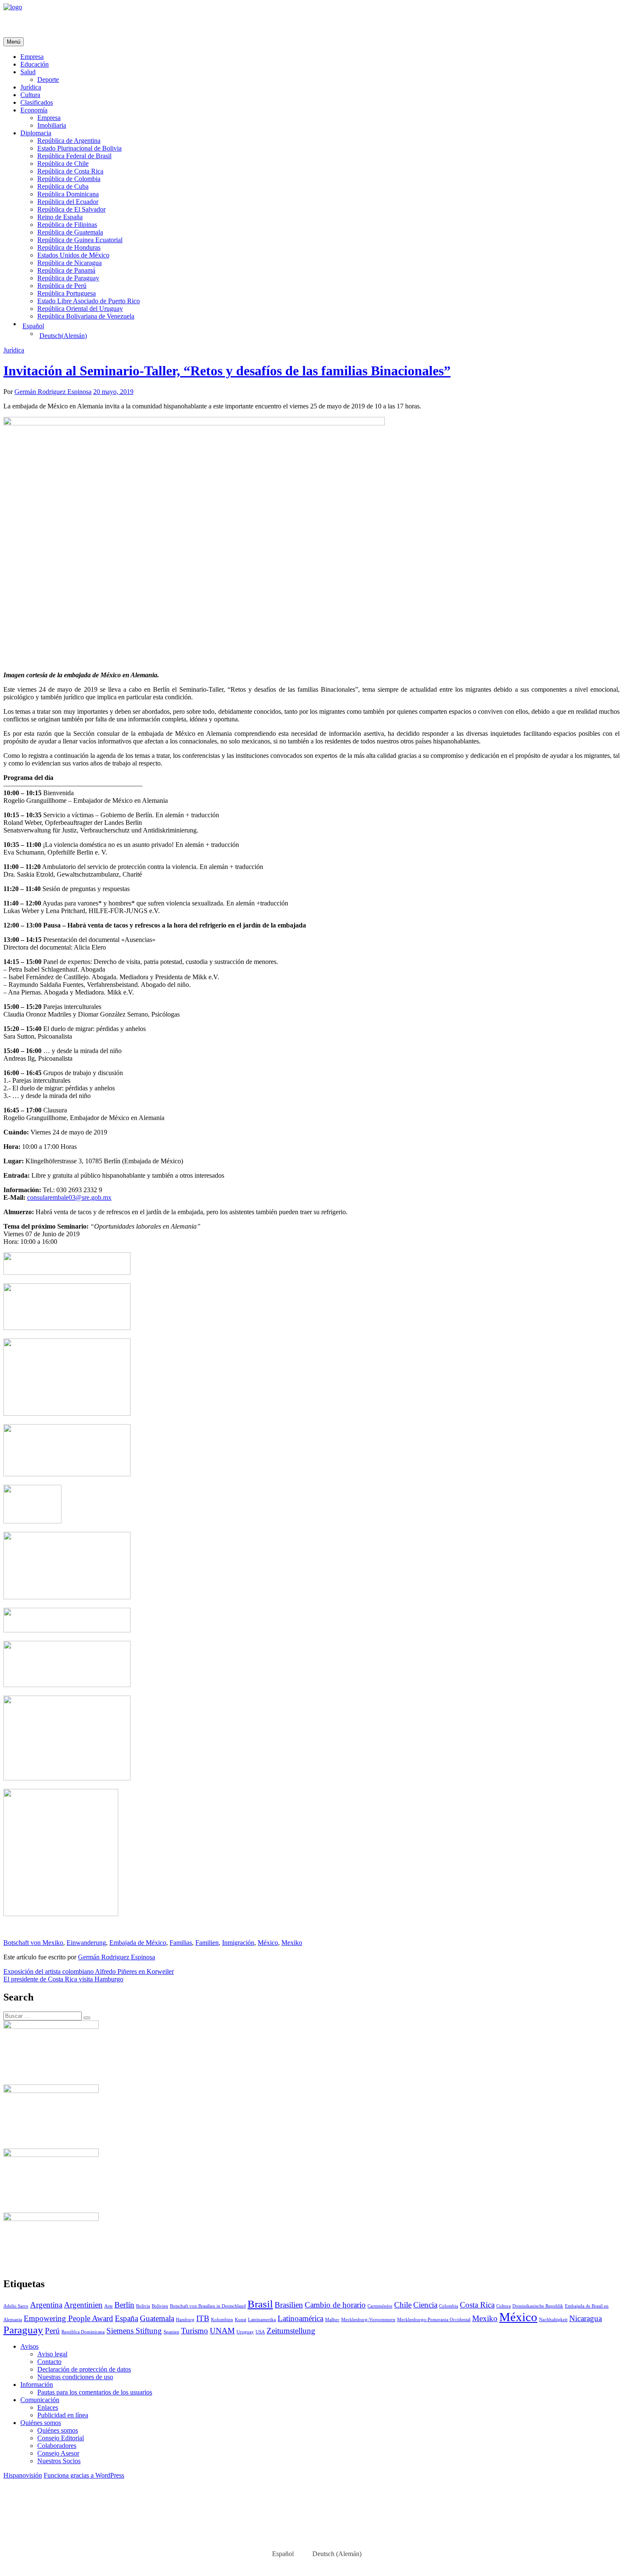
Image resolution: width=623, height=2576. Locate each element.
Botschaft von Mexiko (33, 1943)
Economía (34, 110)
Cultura (30, 95)
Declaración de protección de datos (84, 2369)
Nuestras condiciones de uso (75, 2377)
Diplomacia (36, 133)
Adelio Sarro (16, 2306)
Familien (207, 1943)
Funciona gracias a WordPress (84, 2475)
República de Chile (63, 163)
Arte (108, 2306)
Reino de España (60, 217)
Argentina (46, 2305)
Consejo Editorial (61, 2438)
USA (260, 2332)
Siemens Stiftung (134, 2331)
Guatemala (157, 2318)
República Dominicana (68, 194)
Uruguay (245, 2332)
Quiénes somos (41, 2423)
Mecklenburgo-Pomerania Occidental (434, 2320)
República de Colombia (69, 179)
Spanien (171, 2332)
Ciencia (425, 2305)
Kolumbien (222, 2320)
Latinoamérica (300, 2318)
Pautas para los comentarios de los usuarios (95, 2392)
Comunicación (40, 2400)
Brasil (260, 2304)
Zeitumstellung (291, 2331)
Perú (52, 2331)
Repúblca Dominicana (83, 2332)
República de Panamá (66, 270)
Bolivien (160, 2306)
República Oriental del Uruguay (80, 309)
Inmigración (238, 1943)
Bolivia (143, 2306)
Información (37, 2385)
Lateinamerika (262, 2320)
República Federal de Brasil (74, 156)
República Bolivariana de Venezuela (86, 316)
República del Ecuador (68, 202)
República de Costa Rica (70, 171)
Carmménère (380, 2306)
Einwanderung (86, 1943)
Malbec (332, 2320)
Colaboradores (57, 2446)
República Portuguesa (67, 293)
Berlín (124, 2305)
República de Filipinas (67, 225)
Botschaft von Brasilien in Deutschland (208, 2306)
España (127, 2318)
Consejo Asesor (58, 2453)
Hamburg (185, 2320)
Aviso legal (52, 2354)
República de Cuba (63, 186)
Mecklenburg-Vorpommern (368, 2320)
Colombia (449, 2306)
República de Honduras (69, 247)
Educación (35, 64)
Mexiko (292, 1943)
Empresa (32, 57)
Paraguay (23, 2330)
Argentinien (83, 2305)
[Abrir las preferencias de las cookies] (67, 2541)
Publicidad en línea (63, 2415)
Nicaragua (585, 2318)
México (268, 1943)
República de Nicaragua (70, 263)
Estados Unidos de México (73, 255)
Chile (403, 2305)
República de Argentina (69, 141)
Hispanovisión (23, 2475)
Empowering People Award (68, 2318)
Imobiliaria (52, 125)
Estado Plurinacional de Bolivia (79, 148)
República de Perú (62, 286)
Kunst (241, 2320)
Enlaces (48, 2407)
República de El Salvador (71, 209)
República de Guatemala (70, 232)
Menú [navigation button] (14, 42)
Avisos (29, 2346)
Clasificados (37, 102)
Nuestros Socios (59, 2461)
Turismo (195, 2331)
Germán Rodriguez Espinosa (53, 392)
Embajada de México (138, 1943)
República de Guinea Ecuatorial (80, 240)
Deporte (48, 80)
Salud (28, 72)
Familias (181, 1943)
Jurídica (31, 87)
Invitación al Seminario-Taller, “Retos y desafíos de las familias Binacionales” (227, 371)
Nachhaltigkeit (553, 2320)
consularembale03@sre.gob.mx (69, 1197)
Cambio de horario (335, 2305)
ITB (203, 2318)
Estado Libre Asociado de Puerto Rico (89, 301)
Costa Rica (477, 2305)
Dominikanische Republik (538, 2306)
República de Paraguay (68, 278)
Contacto (49, 2362)
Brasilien (289, 2305)
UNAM (222, 2331)
